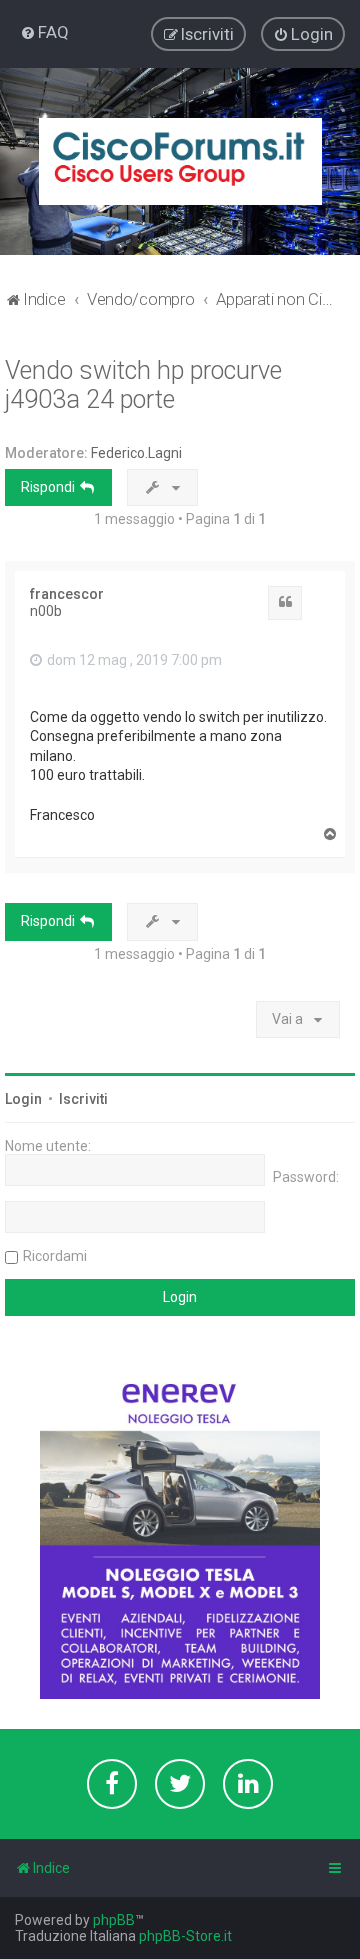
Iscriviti (83, 1099)
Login (23, 1099)
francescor (67, 594)
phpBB (114, 1920)
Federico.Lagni (136, 453)
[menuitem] (44, 32)
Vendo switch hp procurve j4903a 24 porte (143, 385)
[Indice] (180, 161)
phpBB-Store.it (185, 1936)
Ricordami (55, 1256)
